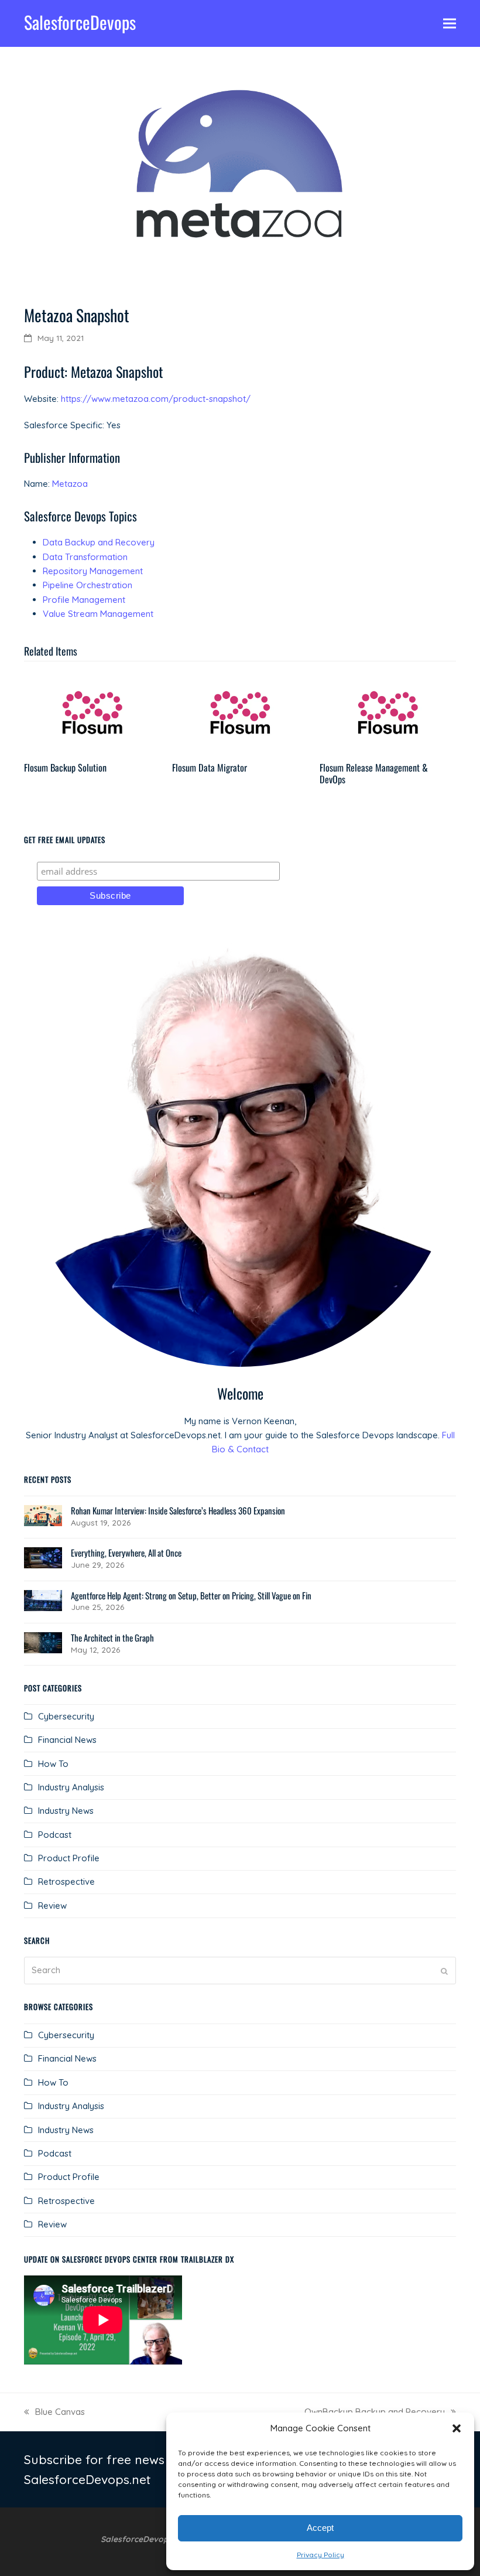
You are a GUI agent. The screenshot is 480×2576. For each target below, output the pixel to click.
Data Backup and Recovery (99, 542)
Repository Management (93, 571)
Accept (320, 2528)
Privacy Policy (320, 2555)
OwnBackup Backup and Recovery (375, 2413)
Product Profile (69, 1858)
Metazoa (70, 484)
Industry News (66, 1811)
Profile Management (84, 600)
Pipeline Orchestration (88, 585)
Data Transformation (85, 557)
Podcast (55, 1835)
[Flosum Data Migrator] (240, 713)
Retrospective (66, 1881)
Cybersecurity (66, 1716)
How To (53, 1764)
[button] (457, 2428)
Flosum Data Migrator (210, 767)
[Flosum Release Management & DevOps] (388, 713)
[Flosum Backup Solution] (92, 713)
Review (52, 1905)
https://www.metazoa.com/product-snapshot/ (156, 399)
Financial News (67, 1740)
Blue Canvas (54, 2413)
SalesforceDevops (80, 22)
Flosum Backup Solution (65, 767)
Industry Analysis (71, 1787)
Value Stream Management (98, 614)
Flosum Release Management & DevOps (374, 773)
